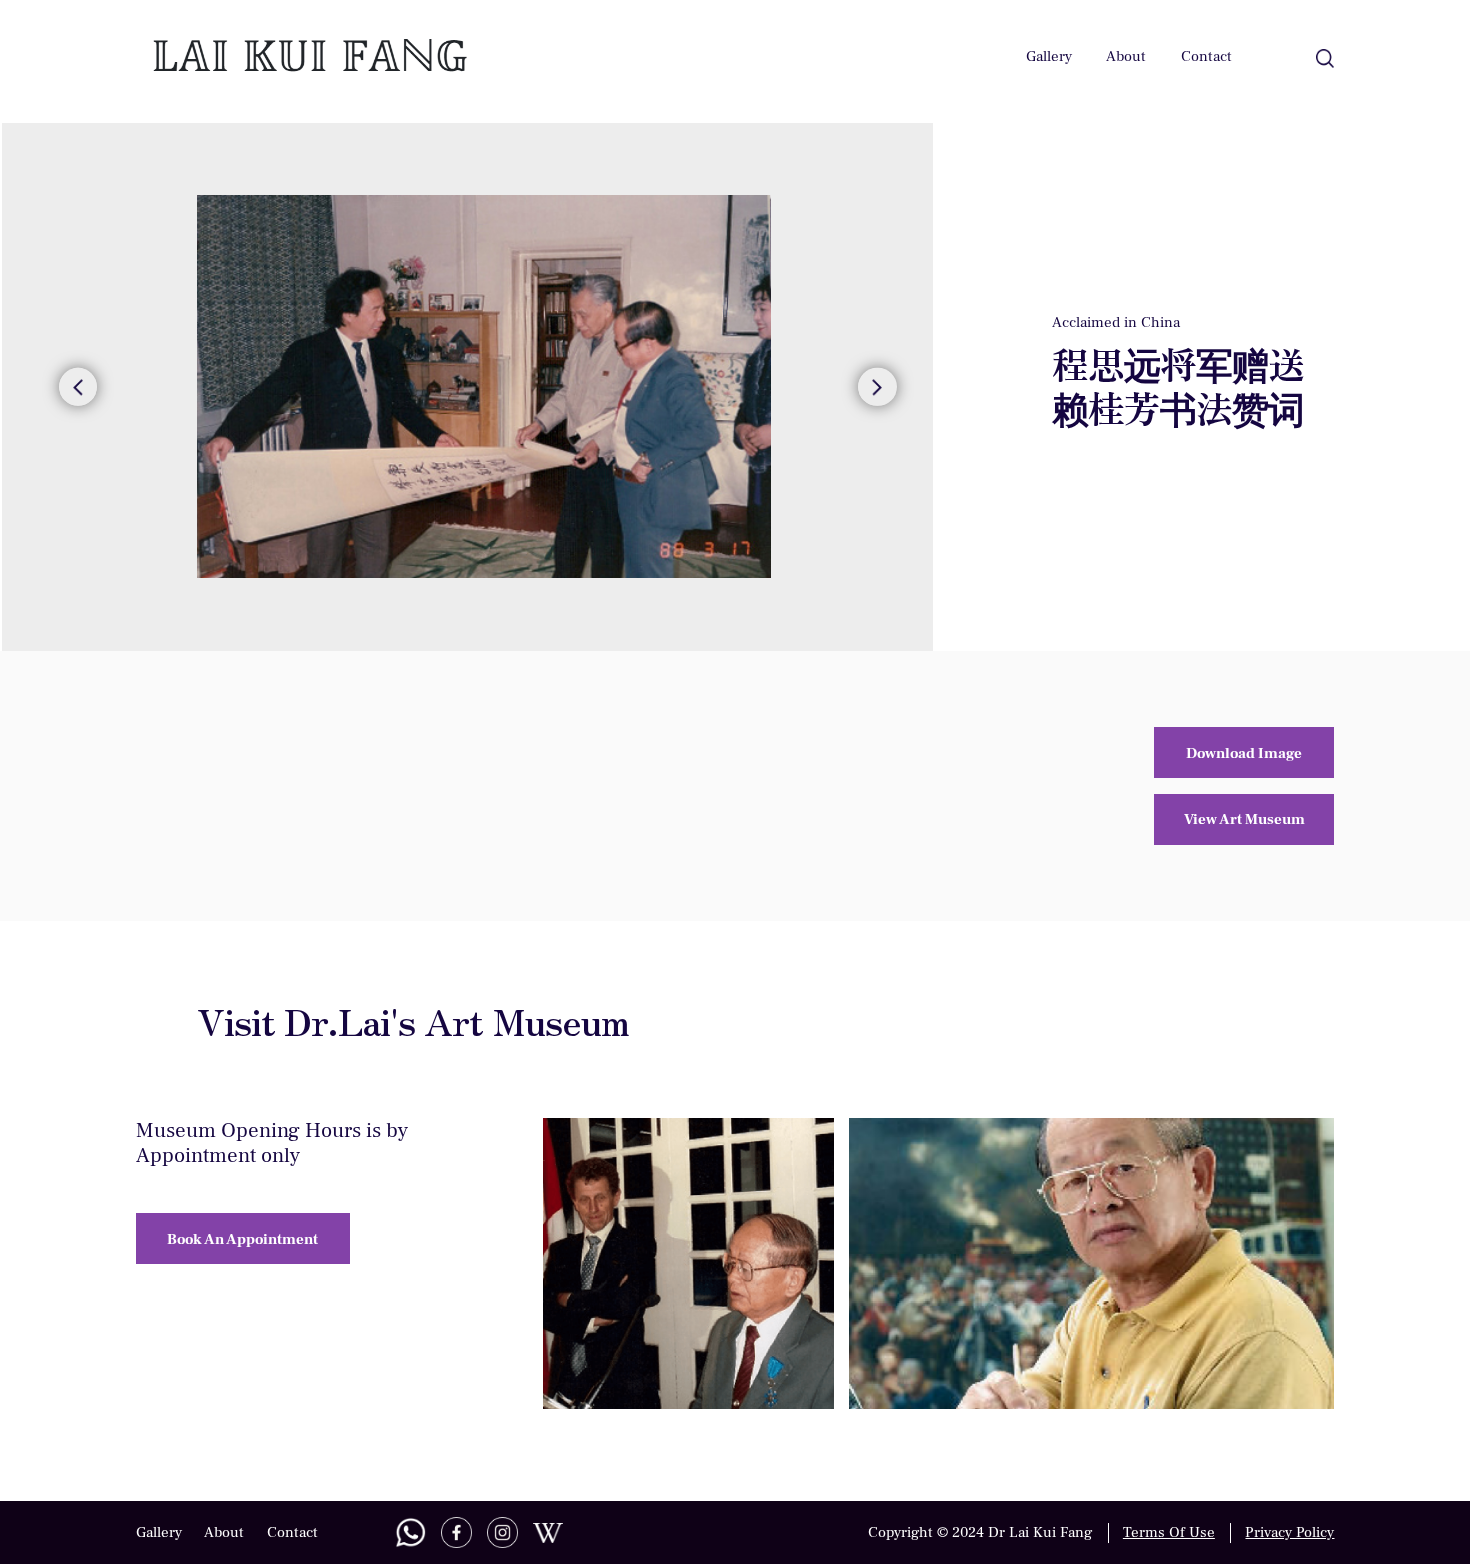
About (1126, 56)
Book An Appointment (242, 1239)
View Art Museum (1244, 819)
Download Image (1244, 753)
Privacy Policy (1289, 1532)
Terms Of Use (1169, 1532)
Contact (1206, 56)
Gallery (1049, 56)
